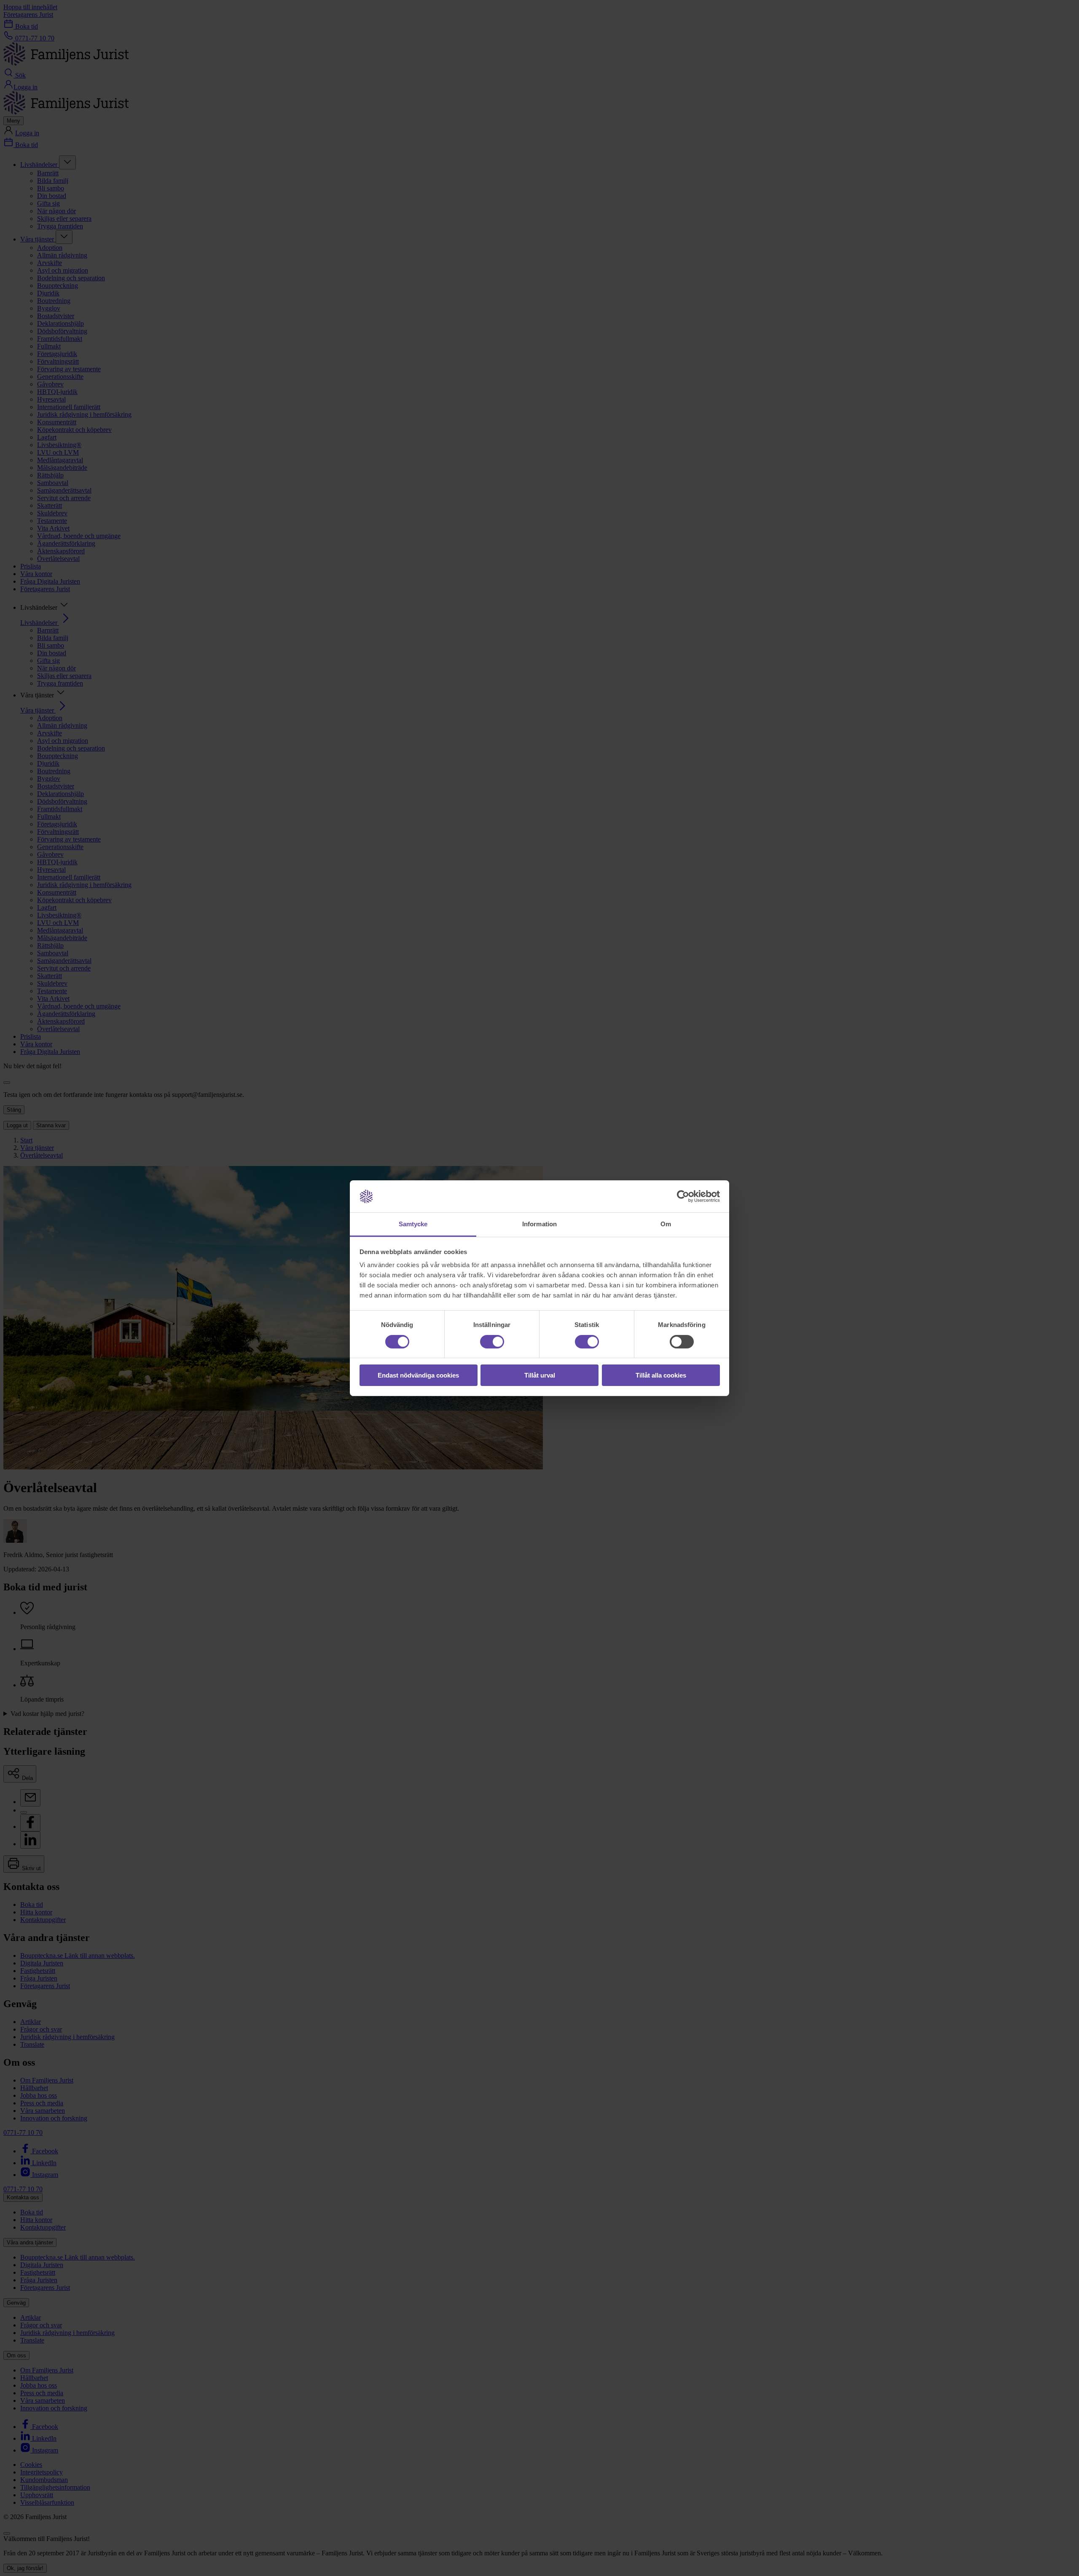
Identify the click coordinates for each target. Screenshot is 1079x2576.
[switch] (492, 1342)
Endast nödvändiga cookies (418, 1375)
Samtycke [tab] (413, 1224)
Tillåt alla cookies (661, 1375)
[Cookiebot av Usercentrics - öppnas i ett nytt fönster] (683, 1196)
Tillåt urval (540, 1375)
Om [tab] (666, 1224)
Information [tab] (539, 1224)
